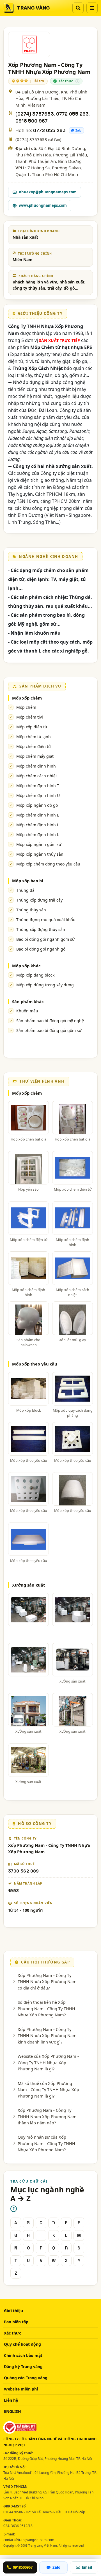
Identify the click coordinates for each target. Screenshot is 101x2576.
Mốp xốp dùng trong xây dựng (45, 985)
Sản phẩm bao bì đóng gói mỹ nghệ (50, 1021)
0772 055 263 (72, 114)
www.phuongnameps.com (43, 205)
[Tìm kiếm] (78, 8)
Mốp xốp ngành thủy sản (40, 854)
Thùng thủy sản (31, 910)
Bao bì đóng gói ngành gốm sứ (45, 939)
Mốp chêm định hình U (38, 795)
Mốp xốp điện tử (32, 727)
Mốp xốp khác (26, 966)
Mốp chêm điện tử (34, 746)
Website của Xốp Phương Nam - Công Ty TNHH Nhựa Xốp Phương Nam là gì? (48, 2062)
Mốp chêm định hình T (38, 786)
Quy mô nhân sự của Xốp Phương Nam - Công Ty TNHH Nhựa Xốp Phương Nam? (46, 2143)
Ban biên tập (16, 2322)
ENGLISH (12, 2411)
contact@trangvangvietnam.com (29, 2540)
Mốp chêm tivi (30, 717)
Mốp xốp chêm (27, 698)
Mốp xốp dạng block (35, 975)
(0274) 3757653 (35, 114)
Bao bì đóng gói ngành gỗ (41, 949)
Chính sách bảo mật (23, 2355)
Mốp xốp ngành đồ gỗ (37, 805)
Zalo (79, 130)
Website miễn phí (21, 2389)
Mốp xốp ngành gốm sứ (39, 844)
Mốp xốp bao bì (27, 881)
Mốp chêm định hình (36, 766)
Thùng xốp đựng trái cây (39, 900)
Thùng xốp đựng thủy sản (41, 929)
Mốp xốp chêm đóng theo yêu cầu (48, 864)
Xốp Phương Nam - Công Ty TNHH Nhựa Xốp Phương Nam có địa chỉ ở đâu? (47, 1982)
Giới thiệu (13, 2311)
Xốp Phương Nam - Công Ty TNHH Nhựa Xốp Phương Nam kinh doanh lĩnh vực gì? (47, 2036)
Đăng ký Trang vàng (23, 2367)
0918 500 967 (32, 121)
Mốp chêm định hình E (38, 815)
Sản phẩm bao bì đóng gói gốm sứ (49, 1030)
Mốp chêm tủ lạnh (34, 737)
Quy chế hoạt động (22, 2344)
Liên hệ (11, 2400)
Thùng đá (25, 890)
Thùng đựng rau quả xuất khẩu (46, 920)
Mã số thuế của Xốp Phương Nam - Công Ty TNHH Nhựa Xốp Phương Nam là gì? (48, 2090)
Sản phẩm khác (28, 1001)
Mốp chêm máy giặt (35, 756)
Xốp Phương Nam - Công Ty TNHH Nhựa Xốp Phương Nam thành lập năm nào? (47, 2116)
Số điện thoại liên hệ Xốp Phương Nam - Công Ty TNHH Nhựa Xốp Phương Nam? (46, 2008)
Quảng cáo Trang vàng (26, 2378)
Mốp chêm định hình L (38, 825)
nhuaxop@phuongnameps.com (48, 192)
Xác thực (12, 2333)
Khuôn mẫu (27, 1011)
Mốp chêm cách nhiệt (37, 776)
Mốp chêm (26, 707)
